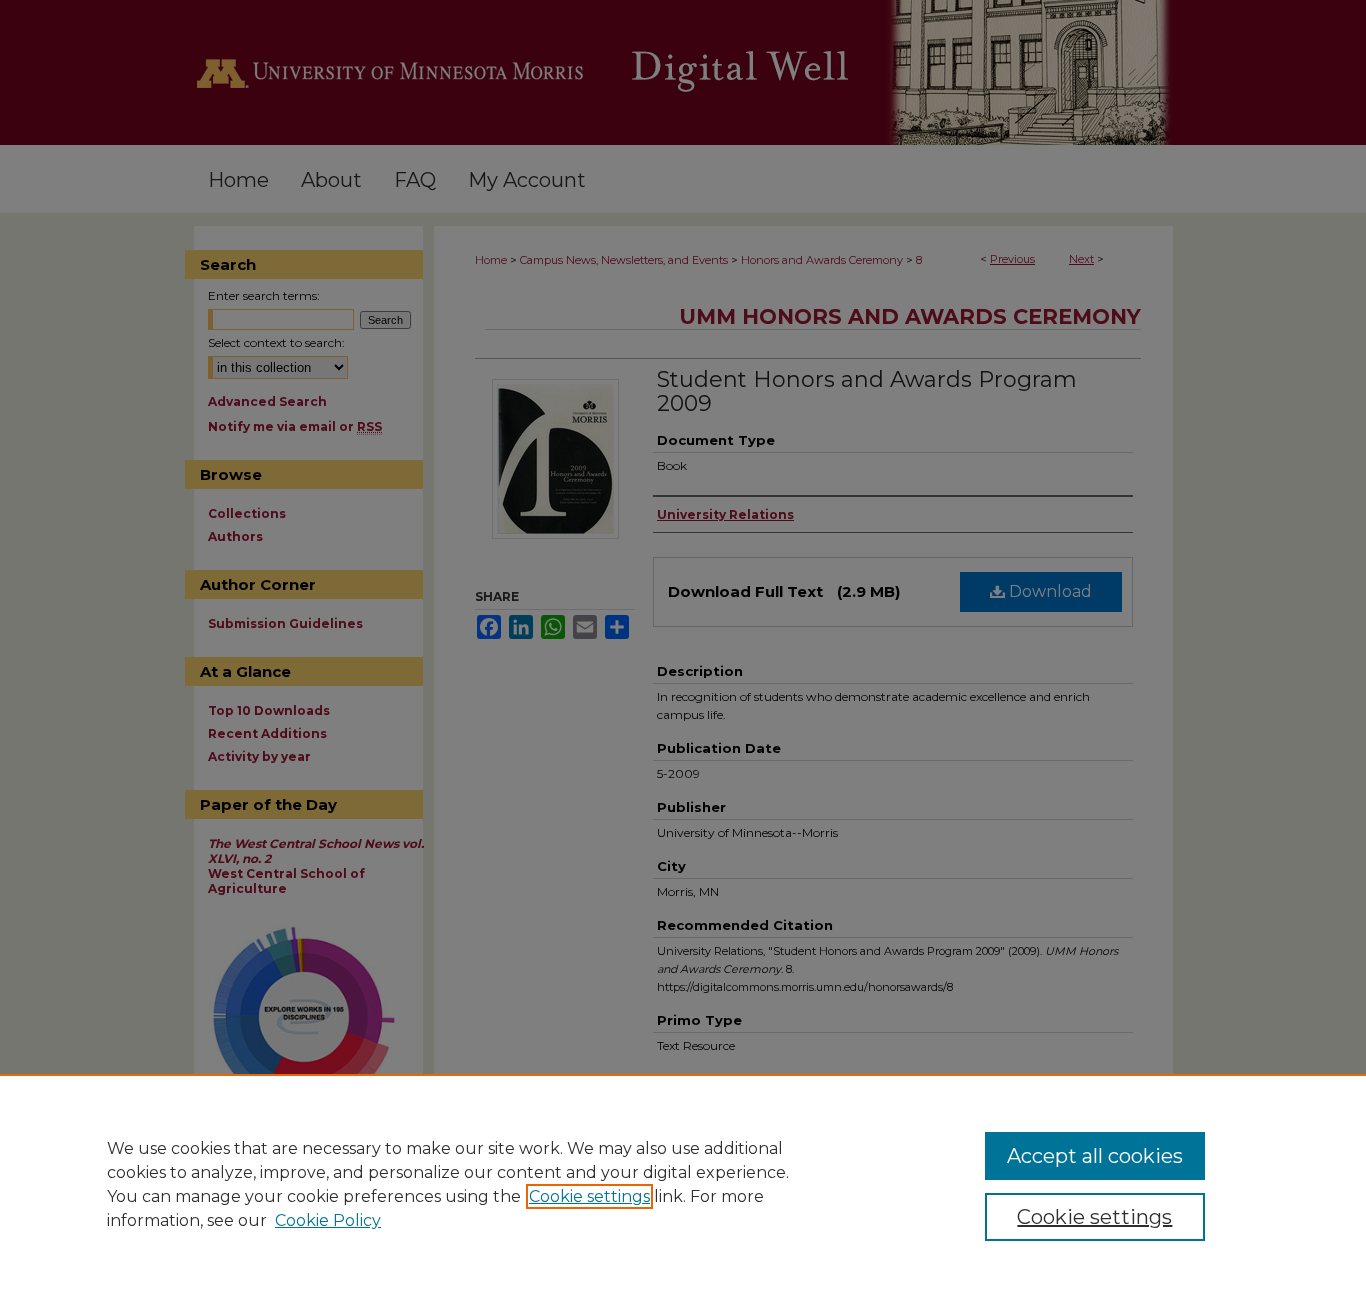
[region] (683, 1184)
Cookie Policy (328, 1220)
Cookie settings (589, 1196)
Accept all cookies (1095, 1156)
